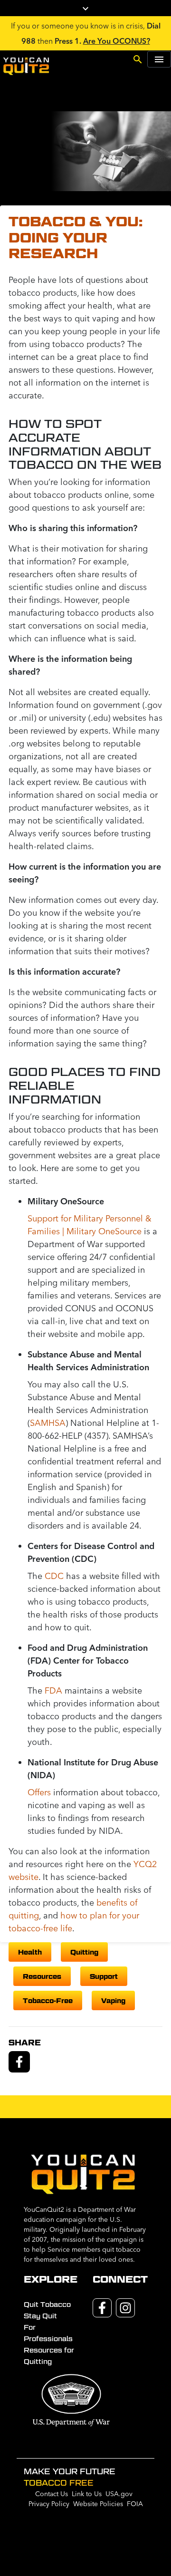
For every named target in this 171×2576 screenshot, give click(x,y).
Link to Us (87, 2494)
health (30, 1952)
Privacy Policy (49, 2504)
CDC (54, 1576)
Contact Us (52, 2494)
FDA (53, 1690)
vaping (113, 2000)
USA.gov (119, 2494)
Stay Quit (40, 2316)
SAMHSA (48, 1423)
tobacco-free (48, 2000)
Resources (42, 1976)
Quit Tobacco (47, 2305)
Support (104, 1976)
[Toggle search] (138, 58)
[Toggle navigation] (159, 59)
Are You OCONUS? (117, 41)
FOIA (135, 2504)
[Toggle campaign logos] (85, 8)
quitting (84, 1952)
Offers (39, 1792)
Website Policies (98, 2504)
